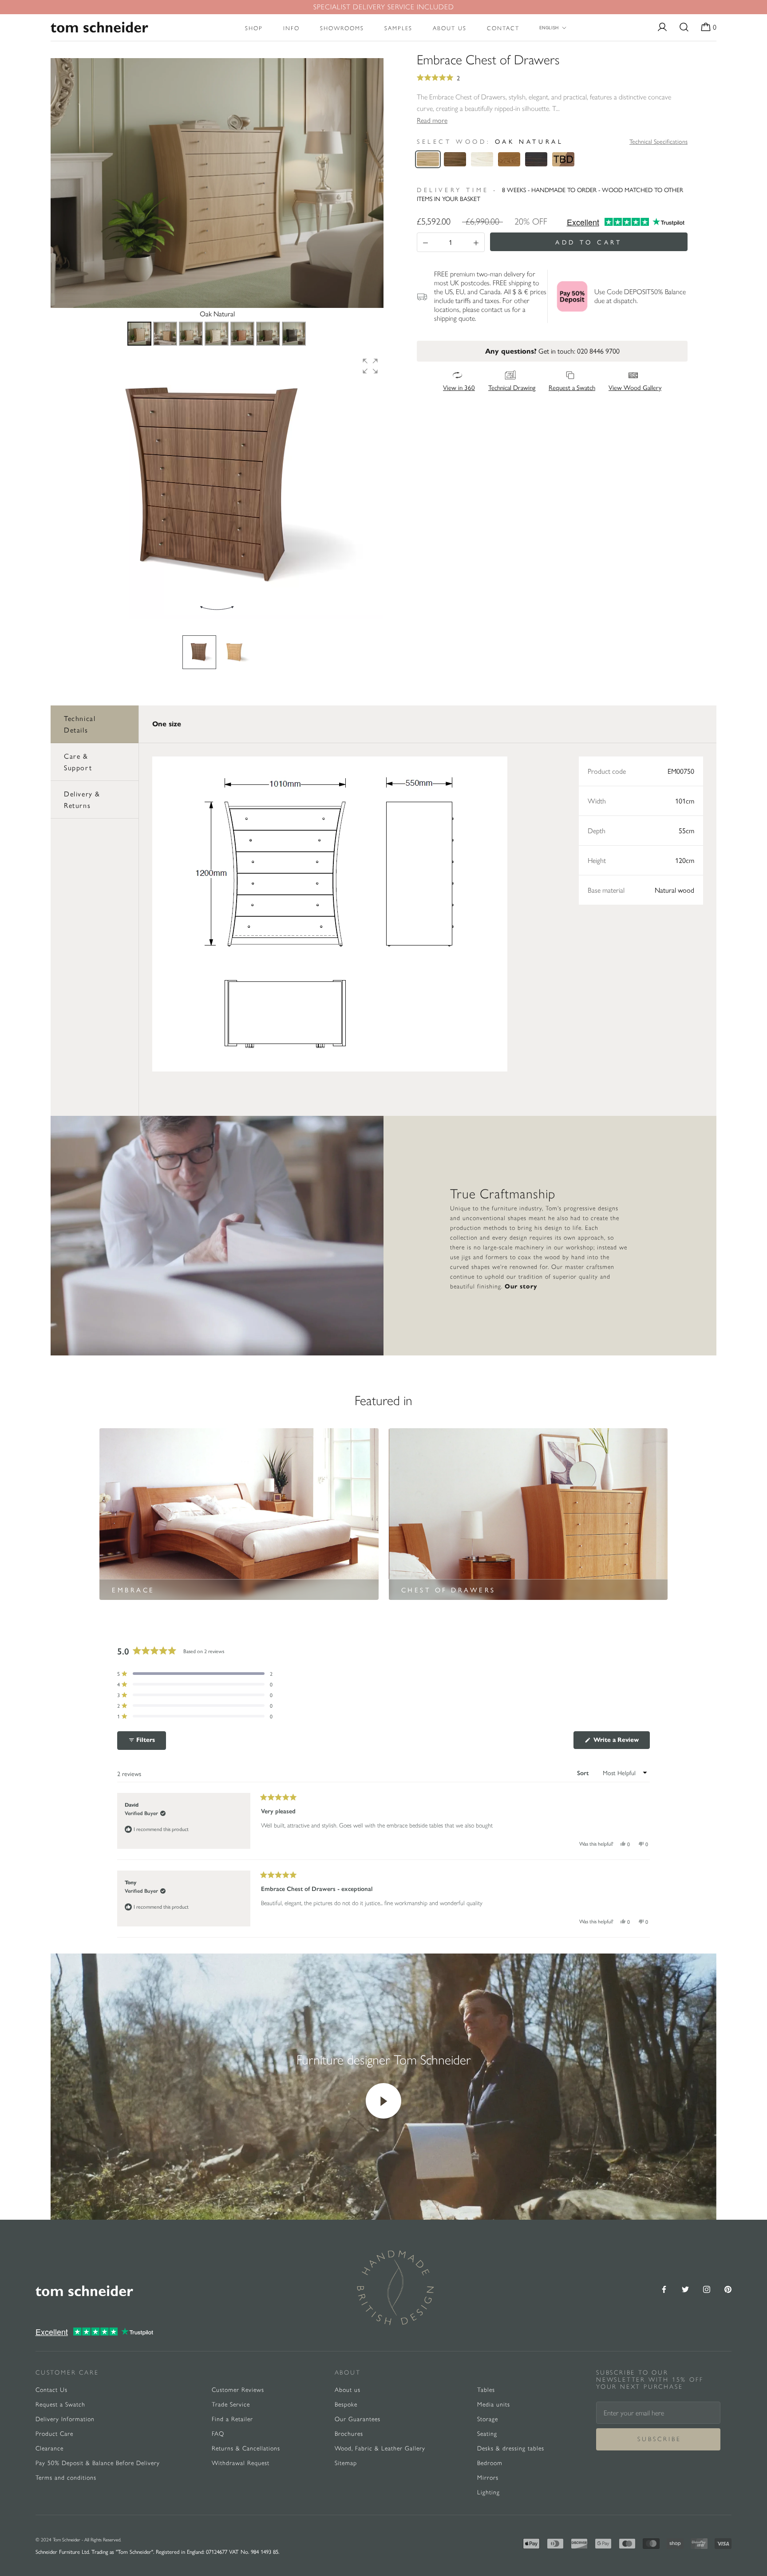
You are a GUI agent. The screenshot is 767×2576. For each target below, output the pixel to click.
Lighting (488, 2492)
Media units (494, 2405)
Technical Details (80, 724)
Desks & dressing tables (511, 2448)
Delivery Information (65, 2419)
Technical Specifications (658, 141)
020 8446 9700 (598, 351)
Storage (488, 2419)
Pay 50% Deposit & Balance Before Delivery (98, 2463)
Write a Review (621, 1742)
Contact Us (51, 2390)
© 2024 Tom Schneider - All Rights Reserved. (78, 2540)
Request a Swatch (60, 2405)
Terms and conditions (66, 2478)
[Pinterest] (728, 2288)
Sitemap (346, 2463)
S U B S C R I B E (658, 2439)
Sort (584, 1773)
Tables (486, 2390)
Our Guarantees (358, 2419)
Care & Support (78, 762)
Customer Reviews (238, 2390)
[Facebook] (664, 2288)
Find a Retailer (232, 2419)
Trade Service (231, 2405)
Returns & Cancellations (246, 2448)
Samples (398, 28)
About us (450, 28)
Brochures (349, 2434)
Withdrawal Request (241, 2463)
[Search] (684, 28)
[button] (370, 366)
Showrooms (342, 28)
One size (167, 724)
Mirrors (488, 2478)
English (549, 28)
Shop (254, 28)
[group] (217, 486)
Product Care (54, 2434)
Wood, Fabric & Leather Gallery (380, 2448)
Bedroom (490, 2463)
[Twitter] (685, 2288)
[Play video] (383, 2101)
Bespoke (346, 2405)
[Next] (371, 183)
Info (291, 28)
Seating (487, 2434)
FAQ (218, 2434)
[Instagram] (707, 2288)
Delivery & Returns (82, 799)
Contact (503, 28)
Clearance (49, 2448)
